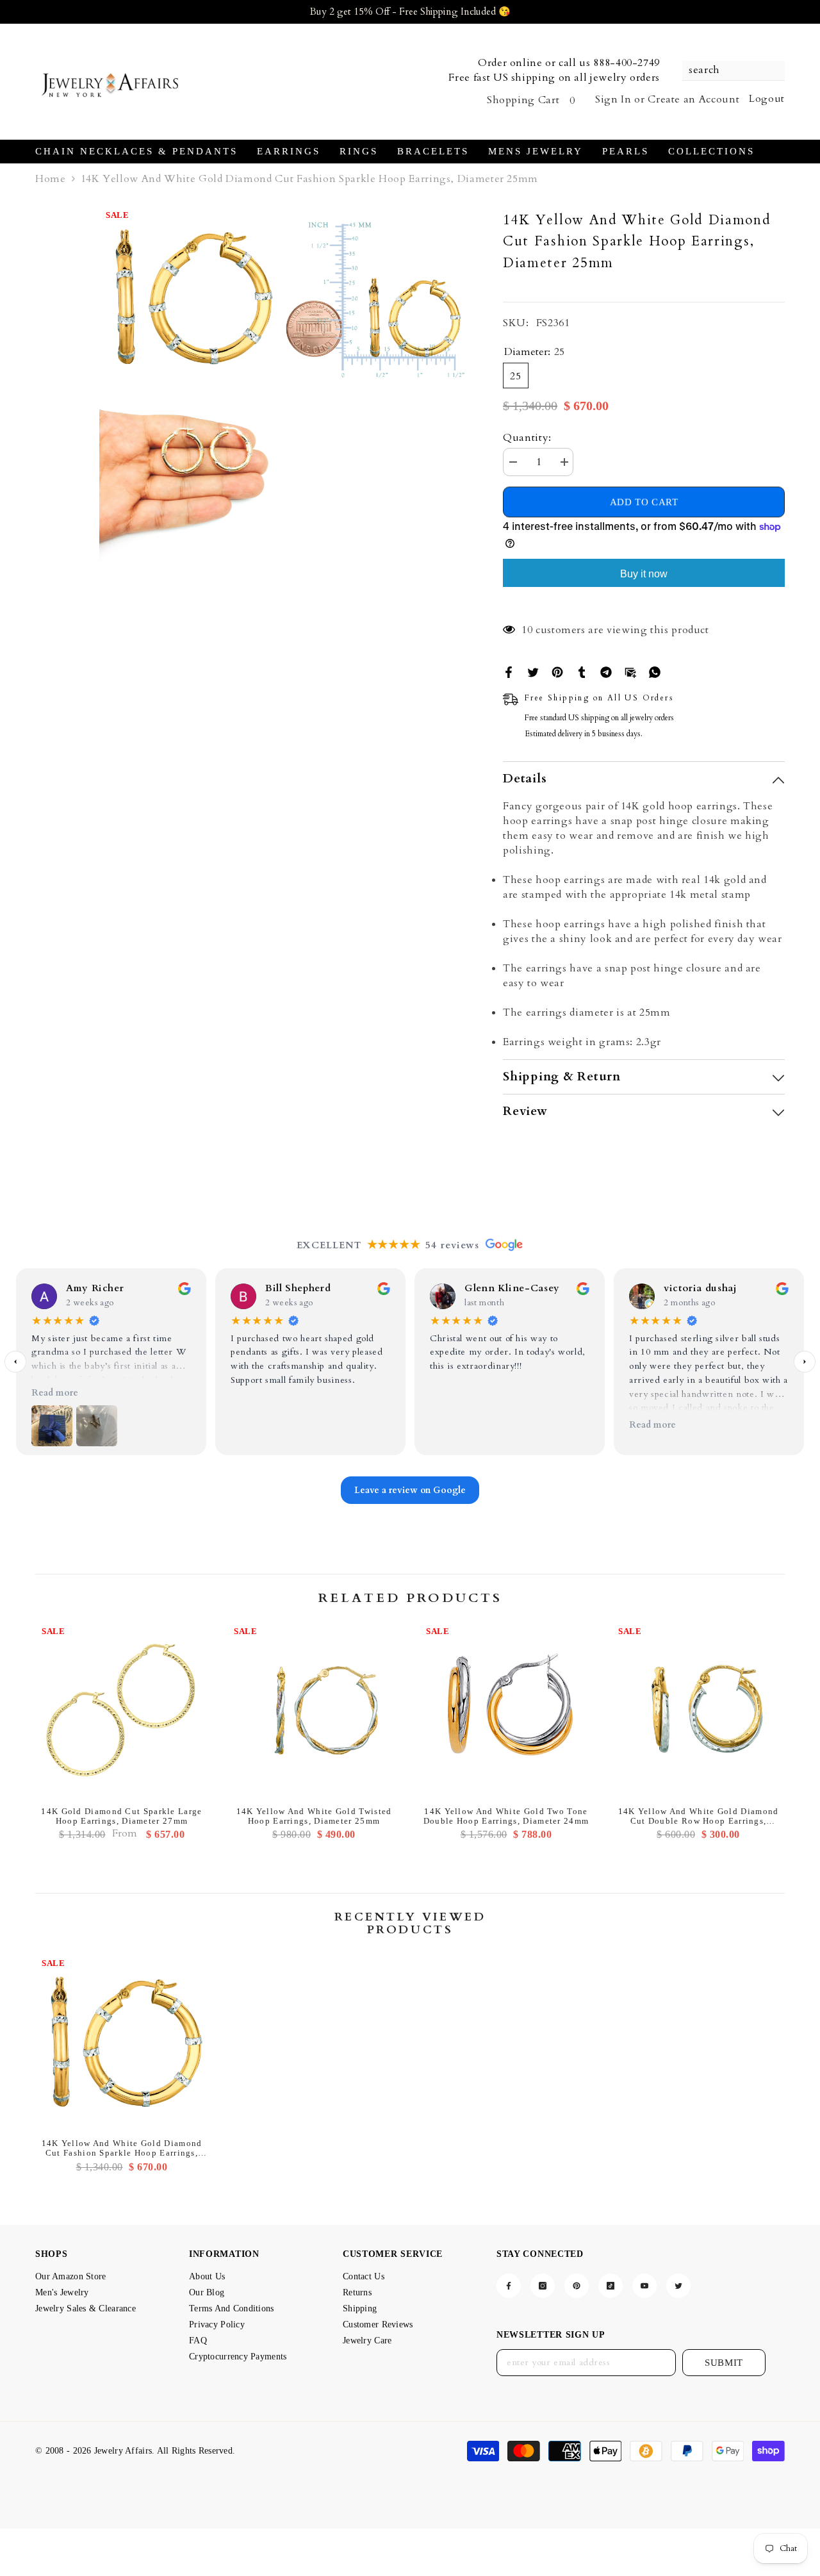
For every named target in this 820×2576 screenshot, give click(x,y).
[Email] (630, 671)
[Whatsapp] (655, 671)
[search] (734, 71)
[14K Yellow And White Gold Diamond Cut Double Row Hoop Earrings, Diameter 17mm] (698, 1710)
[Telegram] (606, 671)
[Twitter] (533, 671)
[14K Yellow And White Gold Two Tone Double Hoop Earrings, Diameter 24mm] (506, 1710)
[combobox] (727, 70)
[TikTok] (611, 2286)
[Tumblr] (582, 671)
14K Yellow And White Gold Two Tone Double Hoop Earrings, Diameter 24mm (506, 1816)
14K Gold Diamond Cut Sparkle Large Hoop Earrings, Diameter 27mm (121, 1816)
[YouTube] (644, 2286)
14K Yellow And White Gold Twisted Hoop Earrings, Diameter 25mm (314, 1816)
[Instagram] (543, 2286)
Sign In (613, 99)
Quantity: (527, 438)
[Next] (805, 1362)
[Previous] (15, 1362)
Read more (55, 1393)
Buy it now (644, 574)
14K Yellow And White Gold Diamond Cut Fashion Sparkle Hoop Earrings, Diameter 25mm (122, 2148)
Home (51, 179)
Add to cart (644, 503)
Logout (767, 99)
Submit (724, 2363)
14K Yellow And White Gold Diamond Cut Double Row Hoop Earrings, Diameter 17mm (699, 1816)
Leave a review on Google (410, 1491)
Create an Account (693, 99)
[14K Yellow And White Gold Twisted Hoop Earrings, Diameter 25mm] (314, 1710)
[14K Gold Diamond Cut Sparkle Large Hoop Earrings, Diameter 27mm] (122, 1710)
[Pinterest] (557, 671)
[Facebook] (509, 671)
